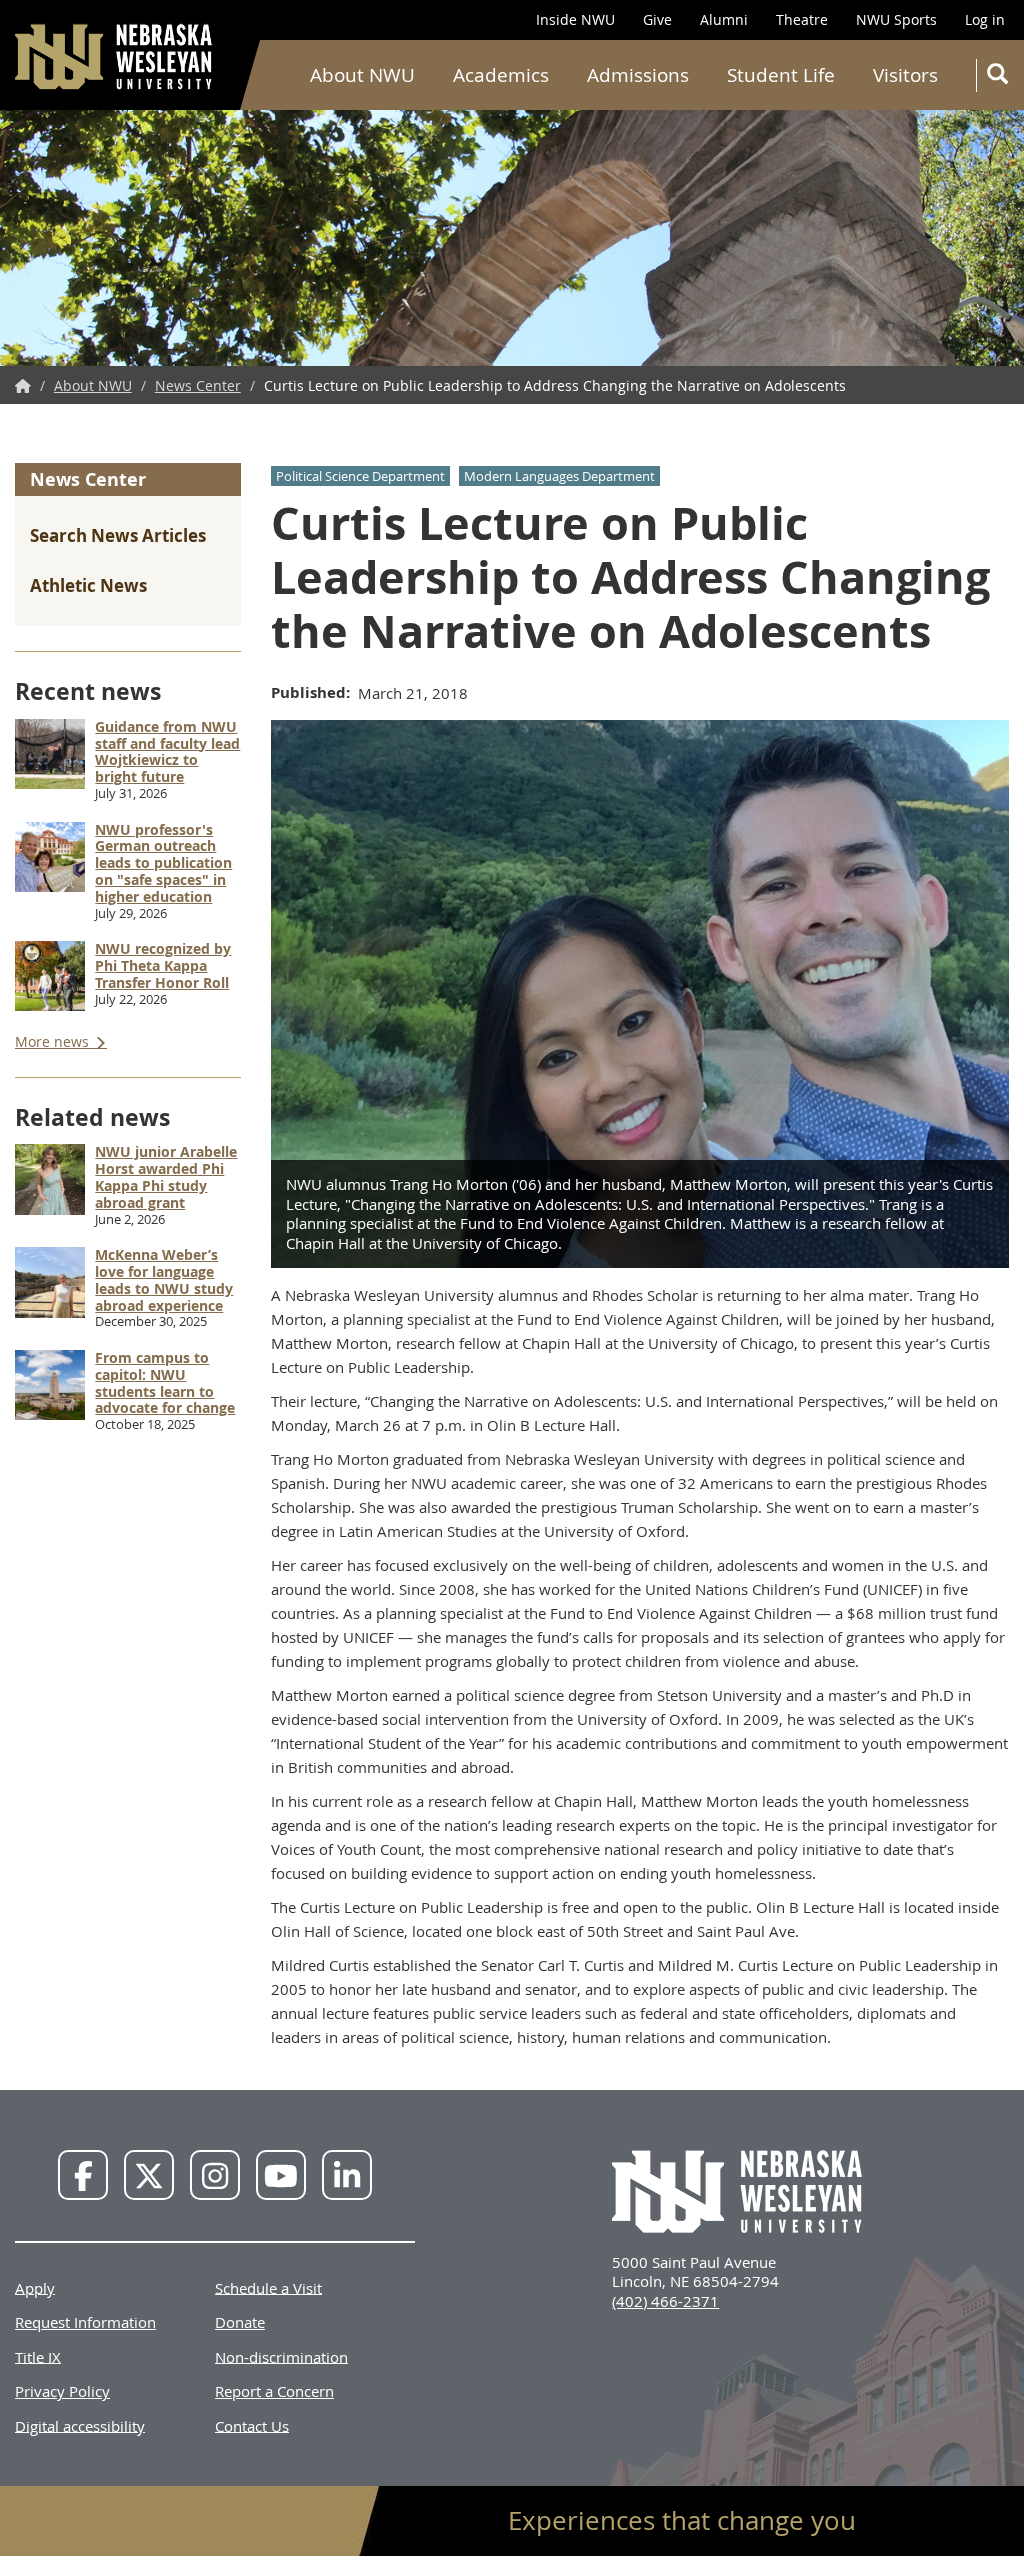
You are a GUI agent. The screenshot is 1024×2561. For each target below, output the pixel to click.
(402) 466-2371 (665, 2301)
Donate (240, 2322)
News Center (198, 385)
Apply (35, 2287)
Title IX (38, 2356)
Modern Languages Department (559, 476)
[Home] (115, 56)
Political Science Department (360, 476)
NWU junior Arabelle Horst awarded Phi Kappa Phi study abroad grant (166, 1176)
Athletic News (88, 585)
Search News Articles (118, 535)
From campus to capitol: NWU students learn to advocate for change (165, 1382)
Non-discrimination (281, 2356)
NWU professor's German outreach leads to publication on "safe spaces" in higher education (163, 863)
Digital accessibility (80, 2425)
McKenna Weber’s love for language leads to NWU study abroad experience (164, 1279)
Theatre (802, 19)
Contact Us (252, 2425)
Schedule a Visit (268, 2287)
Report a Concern (274, 2391)
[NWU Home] (23, 385)
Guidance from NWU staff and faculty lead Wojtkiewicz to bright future (167, 751)
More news (54, 1041)
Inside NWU (575, 19)
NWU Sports (896, 19)
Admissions (638, 75)
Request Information (85, 2322)
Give (657, 19)
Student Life (781, 75)
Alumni (724, 19)
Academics (501, 75)
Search (996, 75)
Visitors (905, 75)
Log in (985, 19)
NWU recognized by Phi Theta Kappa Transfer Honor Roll (163, 965)
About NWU (362, 75)
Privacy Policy (62, 2391)
